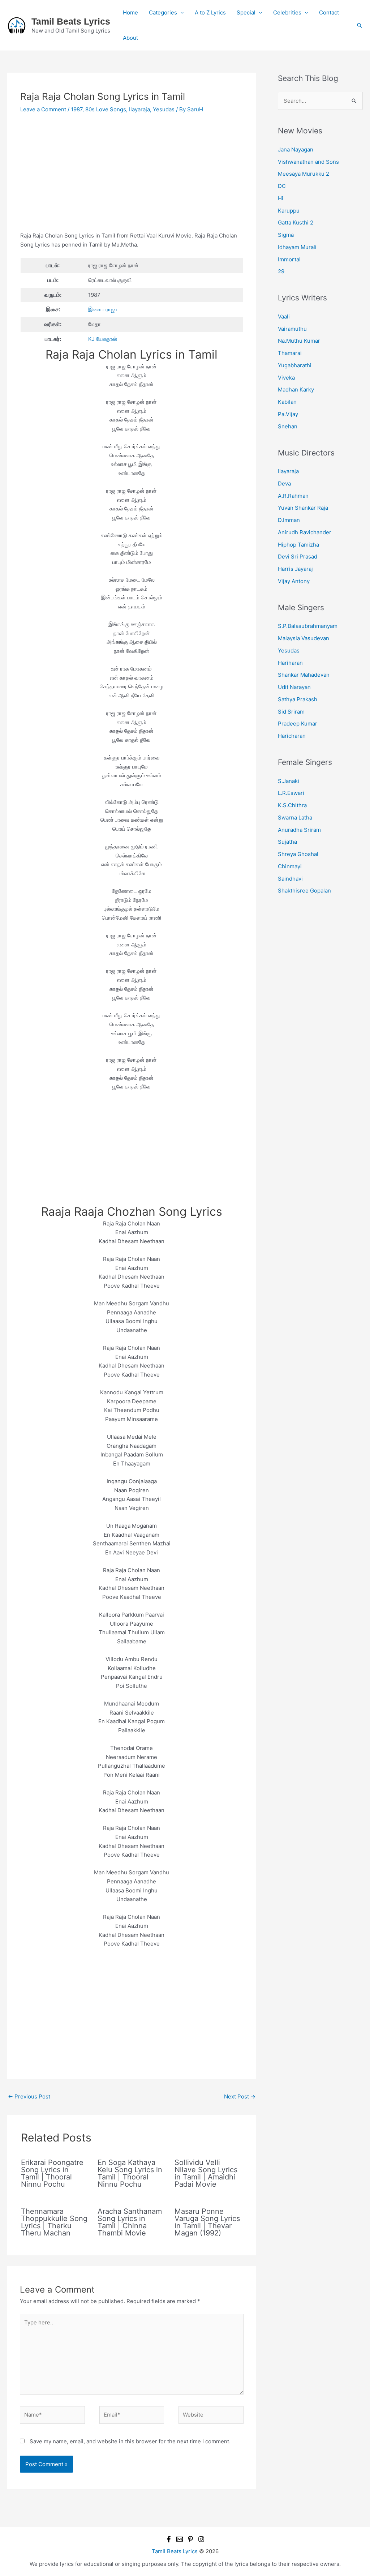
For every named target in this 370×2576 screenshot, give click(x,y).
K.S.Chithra (292, 805)
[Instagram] (201, 2539)
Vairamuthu (292, 329)
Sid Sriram (291, 712)
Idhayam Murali (297, 247)
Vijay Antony (294, 581)
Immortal (289, 259)
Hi (281, 198)
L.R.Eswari (291, 793)
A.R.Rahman (293, 496)
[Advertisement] (132, 178)
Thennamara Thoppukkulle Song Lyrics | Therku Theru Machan (54, 2222)
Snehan (288, 426)
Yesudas (164, 109)
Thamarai (290, 353)
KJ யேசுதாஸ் (103, 339)
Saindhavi (290, 879)
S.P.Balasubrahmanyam (308, 626)
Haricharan (292, 736)
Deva (284, 483)
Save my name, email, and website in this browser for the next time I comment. (130, 2441)
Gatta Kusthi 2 (296, 222)
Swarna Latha (295, 818)
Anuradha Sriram (299, 830)
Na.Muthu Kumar (299, 341)
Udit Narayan (294, 687)
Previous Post (29, 2096)
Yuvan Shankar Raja (303, 508)
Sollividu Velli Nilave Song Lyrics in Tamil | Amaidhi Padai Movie (206, 2173)
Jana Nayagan (296, 149)
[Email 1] (180, 2539)
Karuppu (289, 211)
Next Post (240, 2096)
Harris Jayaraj (295, 569)
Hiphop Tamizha (298, 545)
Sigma (286, 235)
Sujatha (287, 842)
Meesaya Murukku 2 (304, 174)
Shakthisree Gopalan (304, 891)
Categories (163, 12)
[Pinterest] (190, 2539)
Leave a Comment (43, 109)
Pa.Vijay (288, 414)
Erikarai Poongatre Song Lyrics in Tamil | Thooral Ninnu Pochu (52, 2173)
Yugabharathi (295, 365)
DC (282, 186)
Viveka (286, 378)
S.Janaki (289, 781)
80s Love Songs (106, 109)
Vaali (284, 316)
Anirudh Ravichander (305, 532)
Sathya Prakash (298, 699)
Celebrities (287, 12)
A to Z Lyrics (210, 12)
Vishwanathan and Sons (308, 162)
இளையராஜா (103, 309)
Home (130, 12)
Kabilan (287, 402)
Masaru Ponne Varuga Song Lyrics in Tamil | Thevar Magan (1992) (207, 2222)
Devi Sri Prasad (298, 557)
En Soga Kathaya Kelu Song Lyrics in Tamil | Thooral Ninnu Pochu (130, 2173)
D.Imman (289, 520)
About (130, 38)
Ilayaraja (139, 109)
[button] (360, 25)
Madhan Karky (296, 390)
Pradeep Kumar (298, 724)
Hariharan (290, 663)
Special (246, 12)
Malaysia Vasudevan (304, 638)
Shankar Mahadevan (304, 675)
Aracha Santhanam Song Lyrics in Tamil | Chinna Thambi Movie (130, 2222)
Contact (329, 12)
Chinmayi (290, 866)
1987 (77, 109)
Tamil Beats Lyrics (71, 21)
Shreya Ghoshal (298, 854)
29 (281, 271)
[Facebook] (169, 2539)
